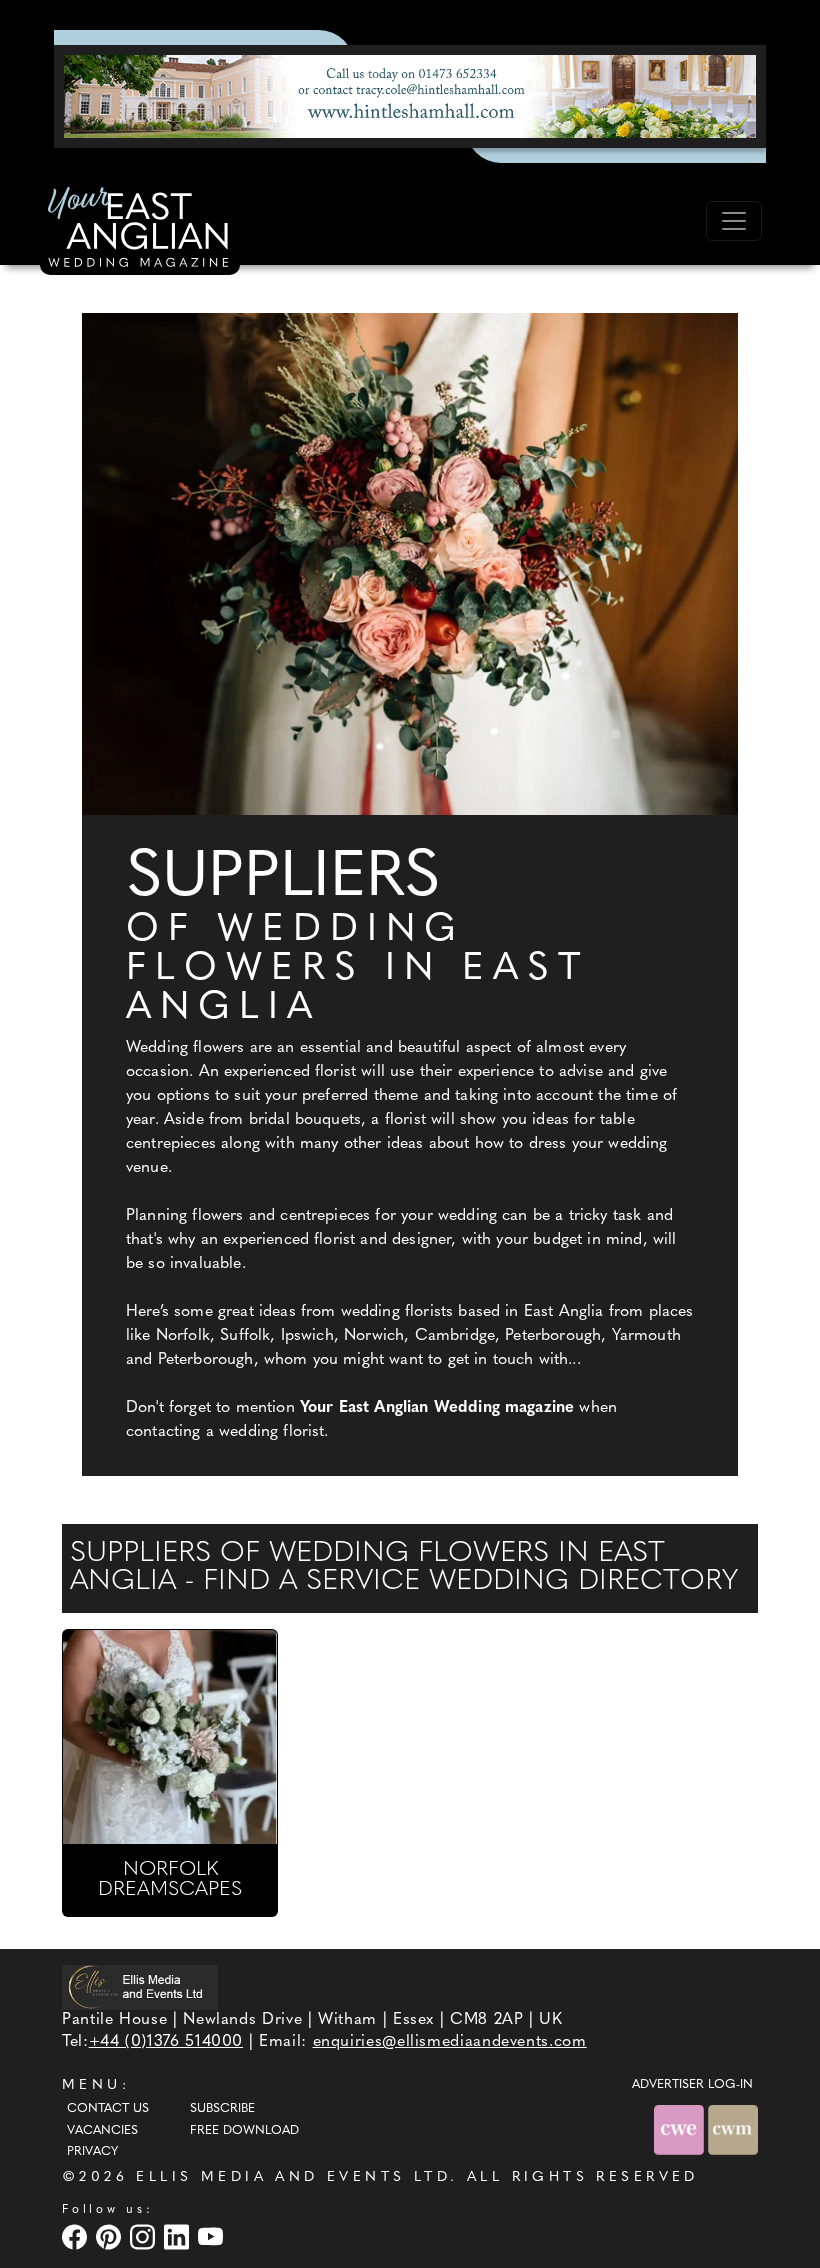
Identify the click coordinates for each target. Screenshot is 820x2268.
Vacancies (102, 2131)
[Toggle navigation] (734, 221)
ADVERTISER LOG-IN (692, 2085)
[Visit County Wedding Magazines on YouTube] (213, 2237)
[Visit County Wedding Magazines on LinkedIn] (179, 2237)
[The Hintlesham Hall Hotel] (410, 96)
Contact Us (108, 2109)
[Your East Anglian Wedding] (140, 230)
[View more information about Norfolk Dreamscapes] (170, 1737)
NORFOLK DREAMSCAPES (170, 1880)
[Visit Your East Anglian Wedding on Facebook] (77, 2237)
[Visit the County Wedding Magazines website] (733, 2129)
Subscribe (222, 2109)
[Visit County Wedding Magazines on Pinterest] (111, 2237)
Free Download (244, 2131)
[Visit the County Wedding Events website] (681, 2129)
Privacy (92, 2152)
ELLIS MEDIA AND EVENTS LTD (293, 2177)
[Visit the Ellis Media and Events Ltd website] (140, 1987)
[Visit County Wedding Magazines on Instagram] (145, 2237)
